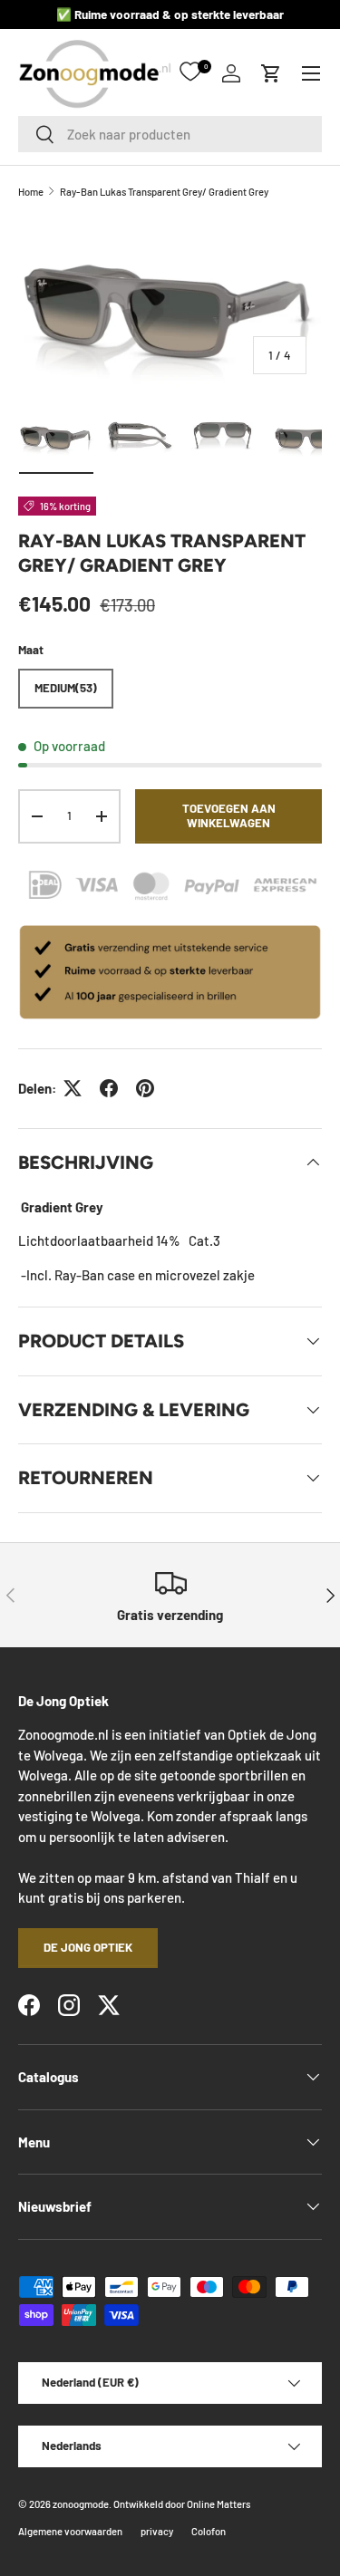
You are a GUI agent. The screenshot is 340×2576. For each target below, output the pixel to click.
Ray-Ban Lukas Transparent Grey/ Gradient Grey (164, 192)
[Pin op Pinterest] (145, 1088)
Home (31, 192)
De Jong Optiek (88, 1947)
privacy (157, 2531)
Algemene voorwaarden (70, 2531)
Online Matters (219, 2504)
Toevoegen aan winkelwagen (229, 815)
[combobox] (170, 134)
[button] (271, 73)
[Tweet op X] (73, 1088)
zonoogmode (81, 2504)
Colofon (209, 2531)
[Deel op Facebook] (109, 1088)
